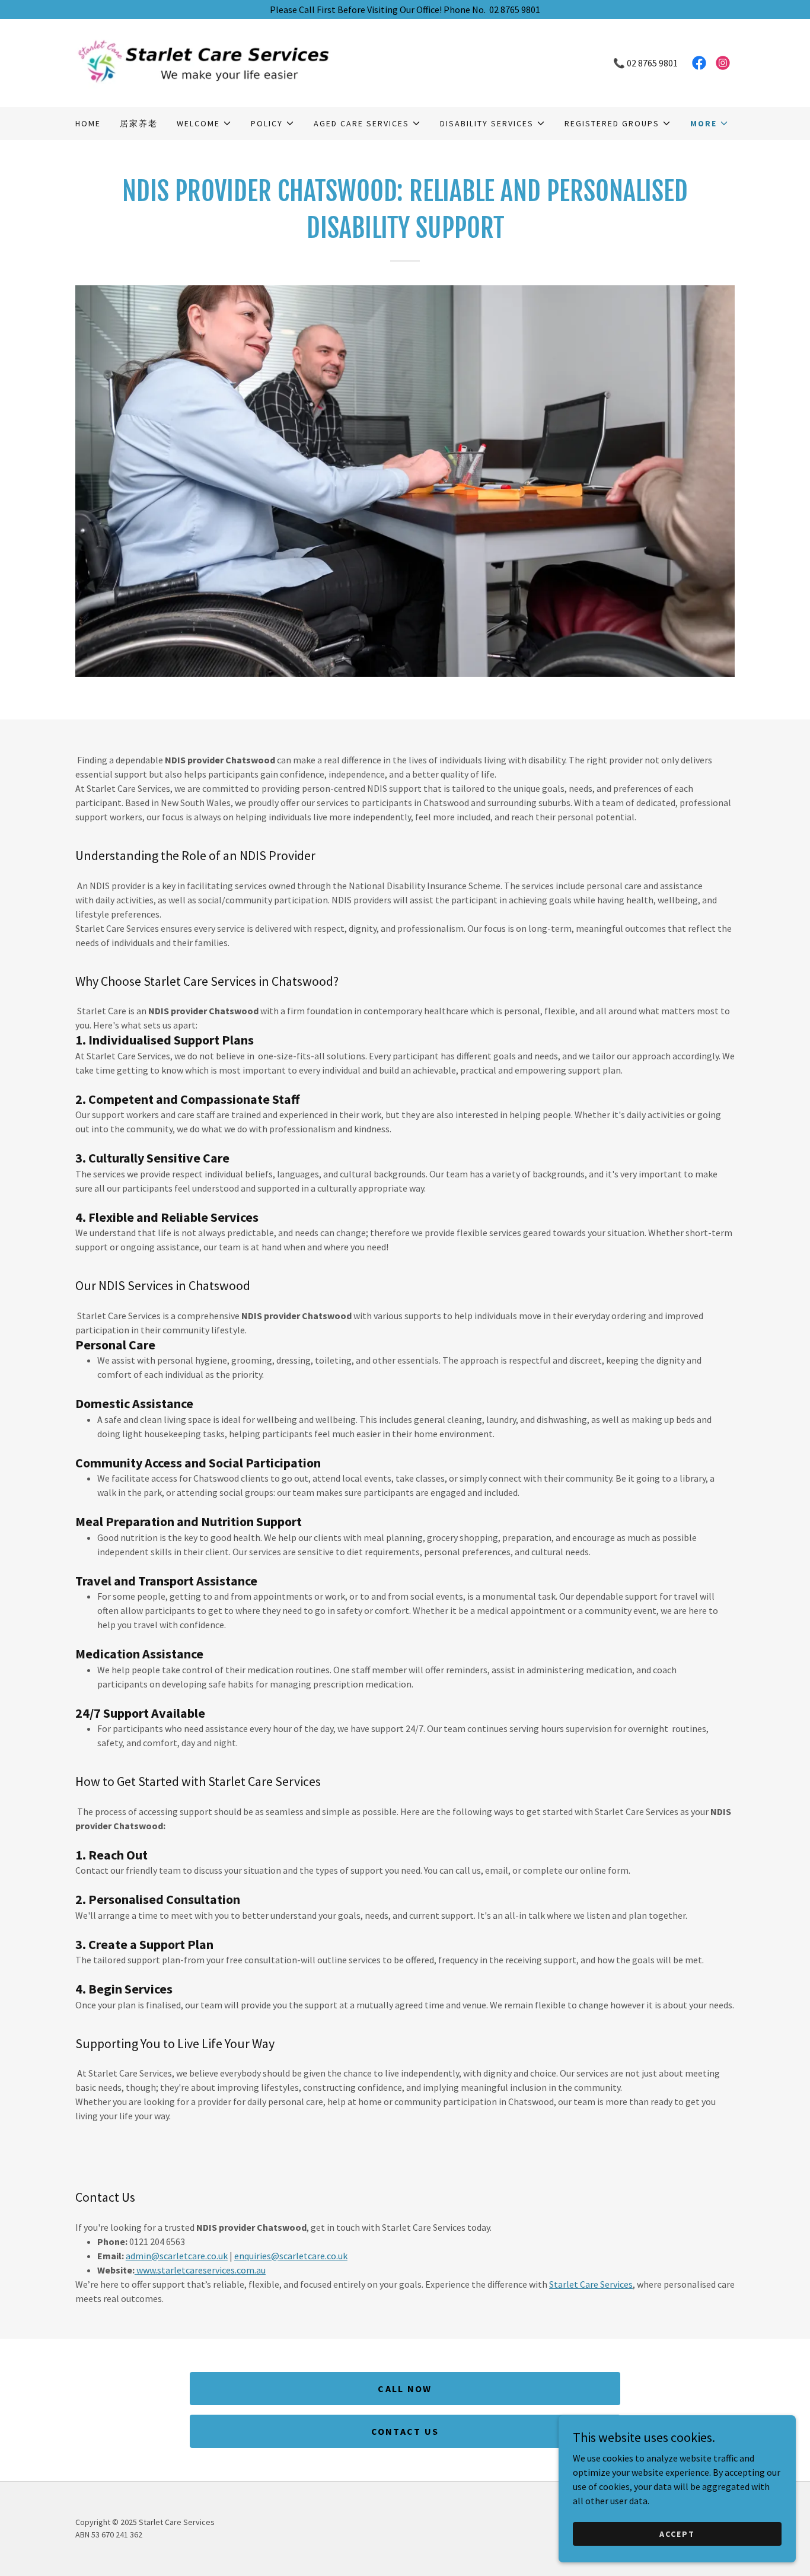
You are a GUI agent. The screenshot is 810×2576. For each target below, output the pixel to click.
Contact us (405, 2431)
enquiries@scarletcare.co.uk (291, 2256)
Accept (677, 2533)
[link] (240, 62)
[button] (204, 123)
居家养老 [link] (139, 123)
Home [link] (88, 123)
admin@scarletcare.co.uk (177, 2256)
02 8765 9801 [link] (652, 63)
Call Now (405, 2389)
